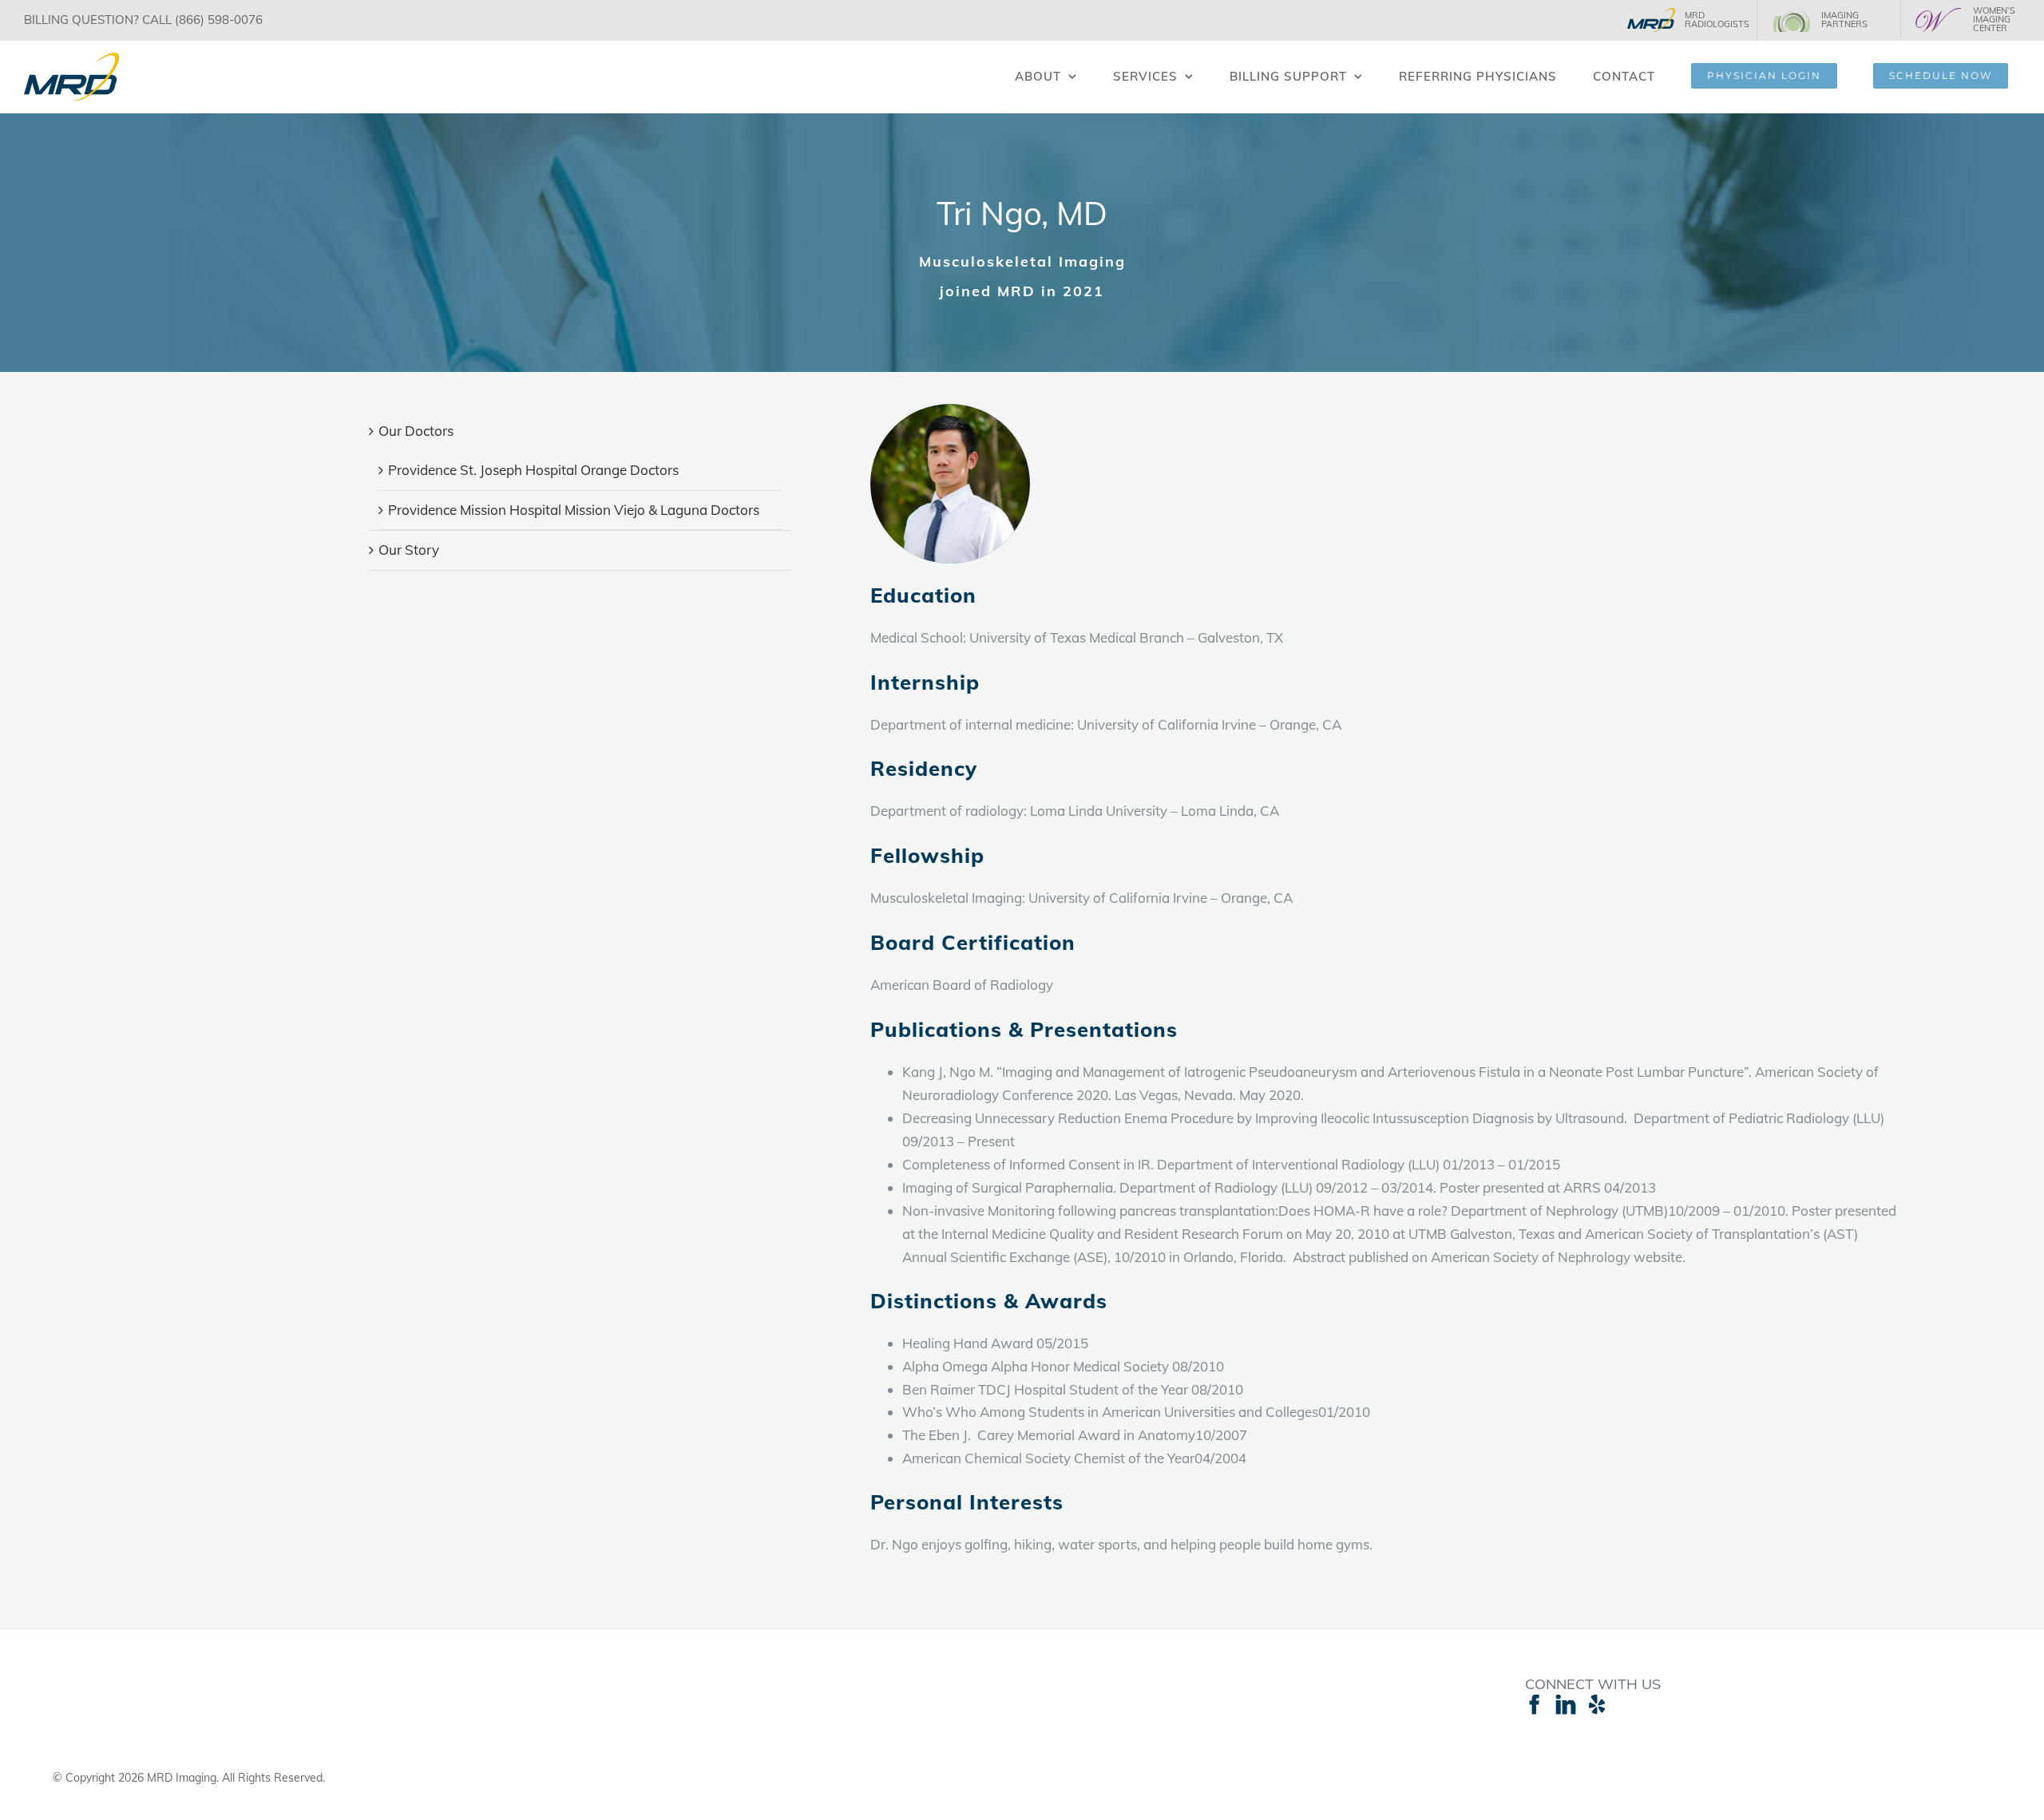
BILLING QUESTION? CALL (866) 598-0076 (143, 20)
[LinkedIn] (1566, 1704)
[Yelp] (1597, 1704)
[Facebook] (1535, 1704)
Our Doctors (416, 431)
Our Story (409, 550)
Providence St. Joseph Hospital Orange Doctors (533, 470)
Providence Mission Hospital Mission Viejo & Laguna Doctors (574, 510)
